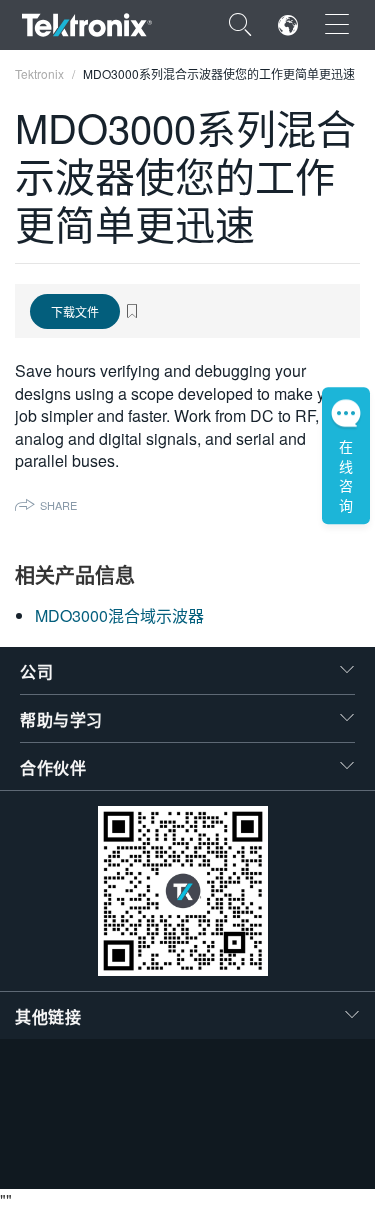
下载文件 (75, 311)
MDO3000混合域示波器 (119, 615)
